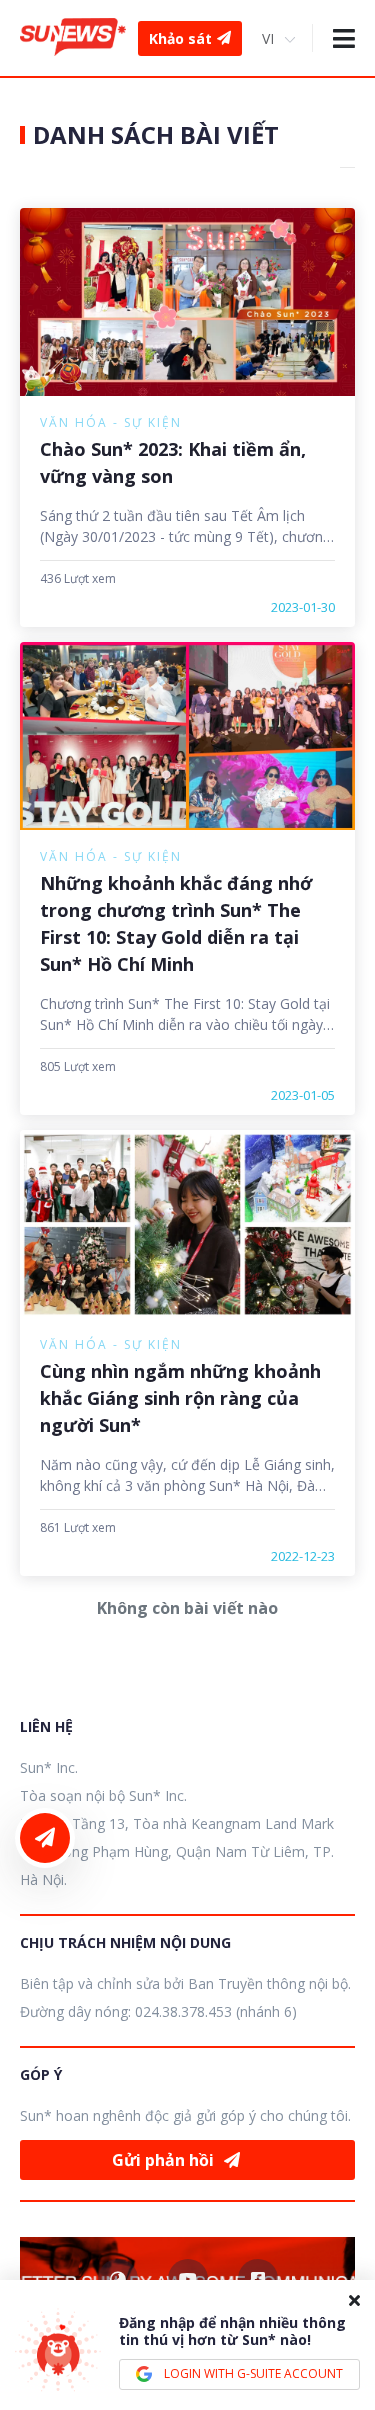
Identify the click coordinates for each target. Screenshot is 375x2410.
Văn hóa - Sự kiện (111, 422)
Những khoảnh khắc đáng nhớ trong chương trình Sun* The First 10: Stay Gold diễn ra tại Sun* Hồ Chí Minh (176, 923)
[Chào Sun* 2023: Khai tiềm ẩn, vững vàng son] (187, 302)
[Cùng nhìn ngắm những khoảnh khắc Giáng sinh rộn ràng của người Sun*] (187, 1224)
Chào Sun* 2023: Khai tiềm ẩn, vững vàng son (173, 462)
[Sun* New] (73, 37)
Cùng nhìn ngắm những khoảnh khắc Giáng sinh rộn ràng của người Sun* (180, 1398)
